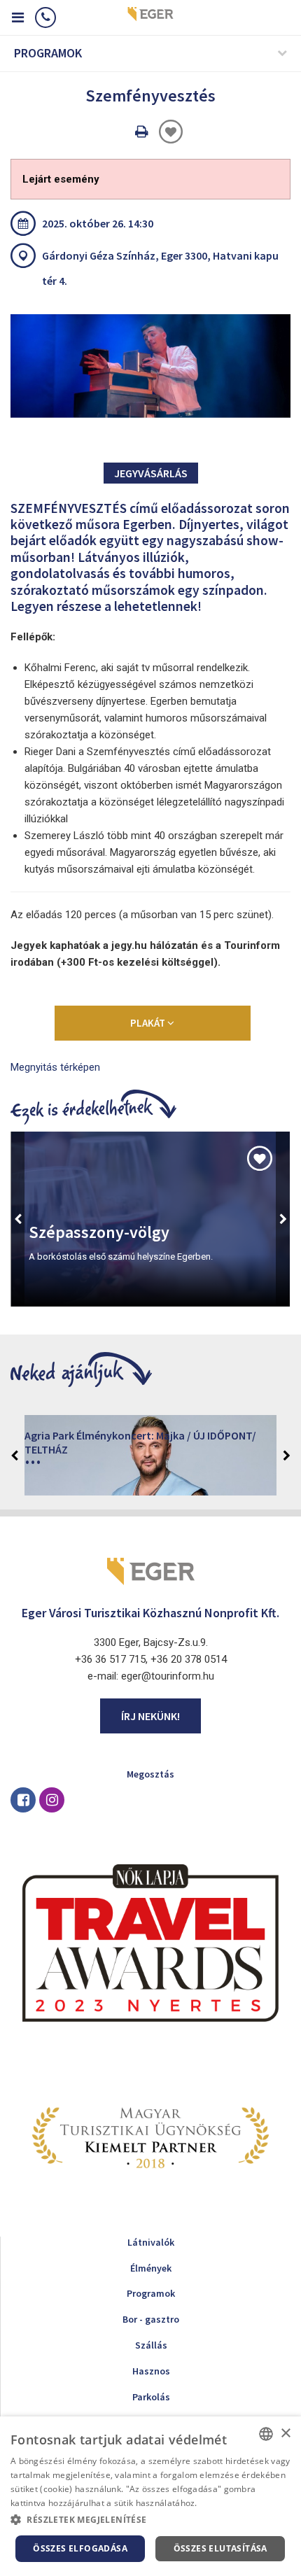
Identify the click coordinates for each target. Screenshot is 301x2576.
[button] (150, 2520)
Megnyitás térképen (55, 1067)
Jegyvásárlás (151, 473)
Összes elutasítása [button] (220, 2548)
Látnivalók (151, 2242)
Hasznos (151, 2371)
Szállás (151, 2345)
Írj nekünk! (150, 1716)
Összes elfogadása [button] (80, 2548)
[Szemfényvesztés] (150, 366)
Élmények (151, 2268)
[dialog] (150, 2496)
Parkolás (151, 2397)
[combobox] (266, 2434)
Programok (151, 2293)
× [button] (285, 2434)
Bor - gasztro (151, 2319)
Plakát (149, 1023)
